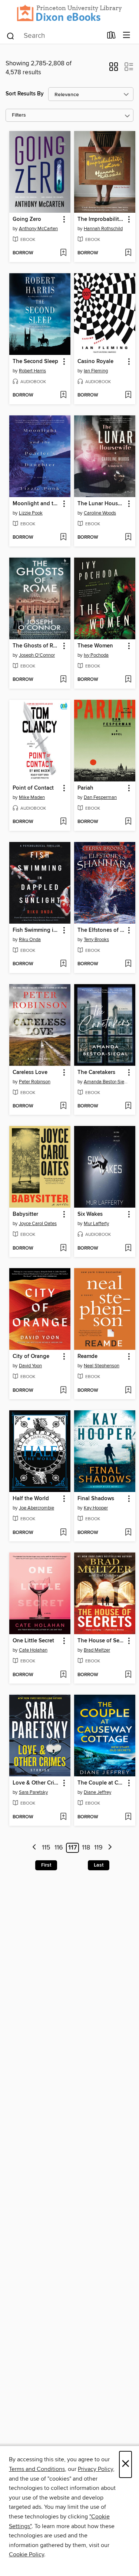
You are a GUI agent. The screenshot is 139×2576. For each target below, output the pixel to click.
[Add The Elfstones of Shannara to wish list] (128, 964)
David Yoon (30, 1366)
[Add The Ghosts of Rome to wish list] (63, 680)
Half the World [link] (31, 1499)
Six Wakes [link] (90, 1214)
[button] (114, 69)
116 (59, 1848)
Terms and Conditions (37, 2469)
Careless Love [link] (30, 1072)
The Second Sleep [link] (35, 362)
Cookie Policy (27, 2554)
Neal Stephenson (102, 1366)
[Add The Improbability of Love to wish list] (128, 253)
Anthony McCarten (38, 229)
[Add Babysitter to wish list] (63, 1248)
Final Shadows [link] (96, 1499)
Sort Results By (25, 94)
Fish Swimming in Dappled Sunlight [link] (36, 930)
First (46, 1865)
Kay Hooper (96, 1508)
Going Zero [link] (27, 219)
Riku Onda (30, 940)
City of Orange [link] (31, 1356)
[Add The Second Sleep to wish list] (63, 395)
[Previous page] (34, 1848)
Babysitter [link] (25, 1214)
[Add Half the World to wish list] (63, 1533)
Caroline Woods (100, 513)
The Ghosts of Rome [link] (36, 646)
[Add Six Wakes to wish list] (128, 1248)
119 (98, 1848)
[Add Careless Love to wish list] (63, 1106)
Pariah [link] (85, 788)
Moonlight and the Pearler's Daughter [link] (36, 504)
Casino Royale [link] (95, 362)
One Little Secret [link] (33, 1641)
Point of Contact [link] (33, 788)
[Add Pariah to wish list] (128, 822)
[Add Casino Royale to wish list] (128, 395)
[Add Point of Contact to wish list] (63, 822)
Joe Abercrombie (37, 1508)
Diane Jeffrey (97, 1792)
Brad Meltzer (97, 1650)
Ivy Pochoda (96, 655)
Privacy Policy (95, 2469)
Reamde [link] (87, 1356)
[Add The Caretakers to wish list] (128, 1106)
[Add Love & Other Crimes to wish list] (63, 1817)
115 (46, 1848)
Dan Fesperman (100, 797)
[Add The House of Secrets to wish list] (128, 1675)
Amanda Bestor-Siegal (106, 1082)
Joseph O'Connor (37, 655)
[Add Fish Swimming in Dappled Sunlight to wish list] (63, 964)
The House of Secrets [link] (101, 1641)
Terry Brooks (96, 940)
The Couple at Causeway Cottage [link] (101, 1783)
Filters (19, 115)
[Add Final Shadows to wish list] (128, 1533)
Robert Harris (32, 371)
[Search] (11, 35)
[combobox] (54, 36)
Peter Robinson (35, 1082)
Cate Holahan (33, 1650)
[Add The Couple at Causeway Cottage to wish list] (128, 1817)
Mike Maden (32, 797)
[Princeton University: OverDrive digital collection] (69, 13)
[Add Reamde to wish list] (128, 1391)
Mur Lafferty (96, 1224)
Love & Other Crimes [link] (36, 1783)
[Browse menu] (127, 35)
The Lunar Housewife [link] (101, 504)
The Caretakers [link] (96, 1072)
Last (99, 1865)
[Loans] (111, 36)
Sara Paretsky (33, 1792)
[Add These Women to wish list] (128, 680)
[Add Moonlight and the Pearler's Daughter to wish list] (63, 538)
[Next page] (110, 1848)
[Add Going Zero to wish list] (63, 253)
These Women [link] (95, 646)
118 (86, 1848)
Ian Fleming (96, 371)
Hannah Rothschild (103, 229)
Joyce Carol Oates (38, 1224)
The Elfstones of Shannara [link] (101, 930)
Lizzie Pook (31, 513)
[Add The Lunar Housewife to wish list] (128, 538)
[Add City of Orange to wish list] (63, 1391)
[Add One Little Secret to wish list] (63, 1675)
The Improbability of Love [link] (101, 219)
